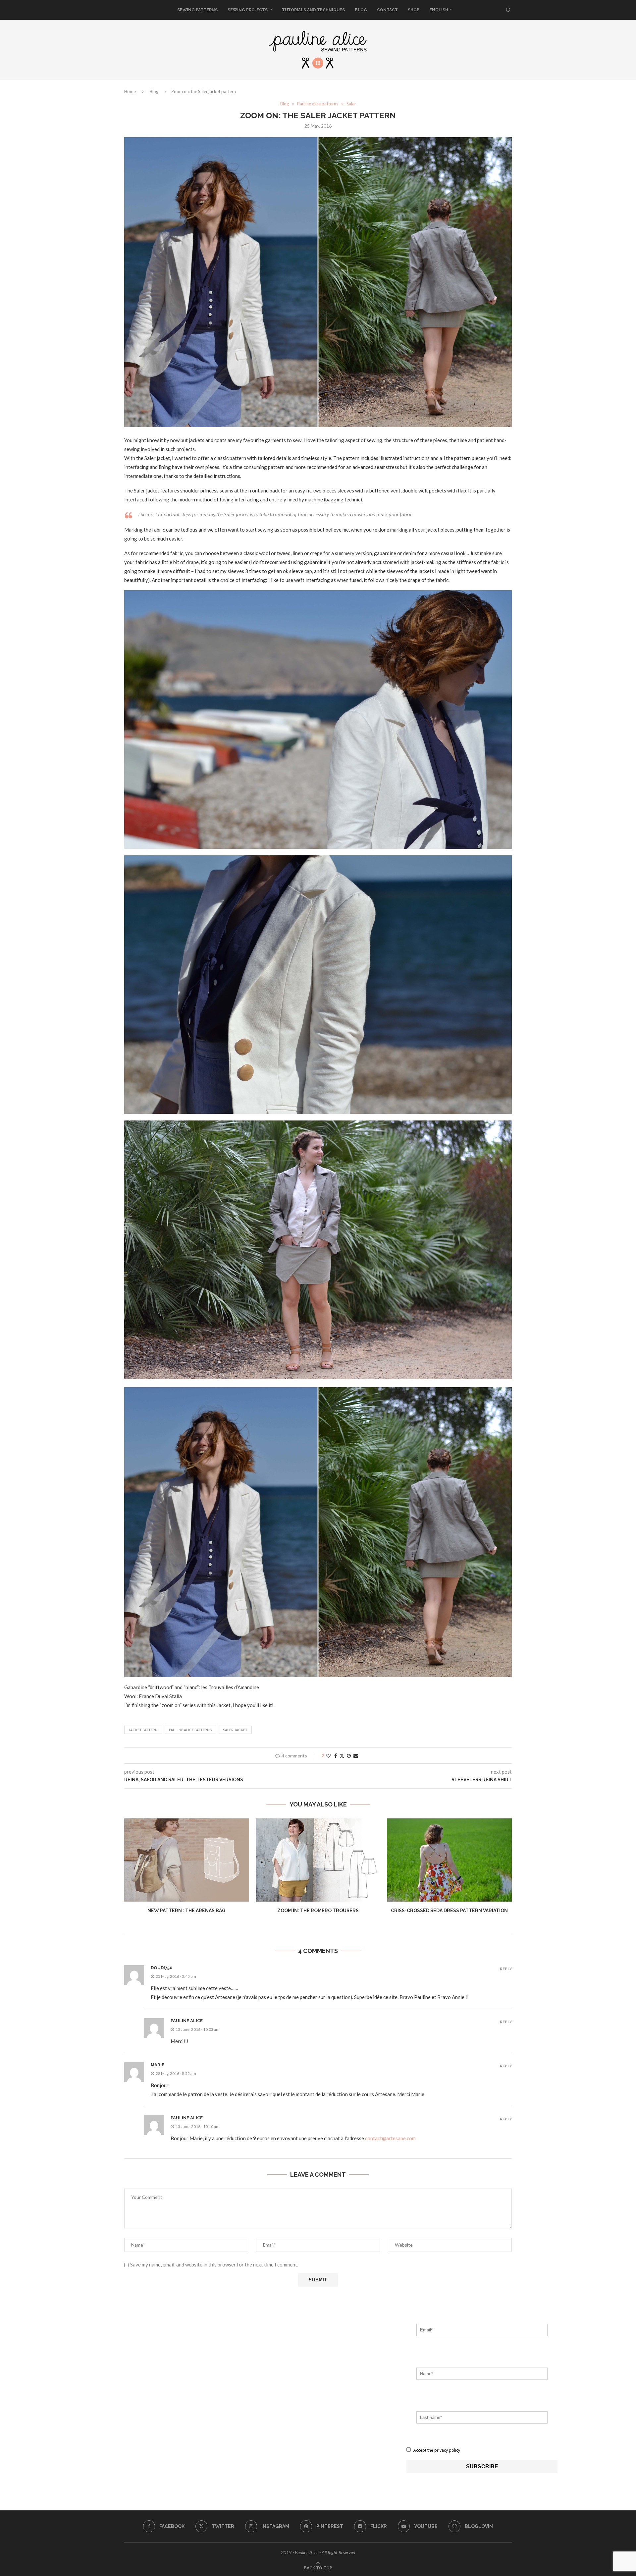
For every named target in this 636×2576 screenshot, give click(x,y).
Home (130, 91)
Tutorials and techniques (313, 10)
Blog (361, 10)
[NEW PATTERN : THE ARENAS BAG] (187, 1860)
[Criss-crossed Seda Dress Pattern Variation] (449, 1860)
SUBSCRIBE (482, 2466)
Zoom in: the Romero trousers (318, 1911)
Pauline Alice (187, 2021)
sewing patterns (197, 10)
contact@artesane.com (390, 2138)
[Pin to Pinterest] (349, 1756)
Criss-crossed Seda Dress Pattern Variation (449, 1911)
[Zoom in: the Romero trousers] (318, 1860)
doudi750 (161, 1968)
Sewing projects (248, 10)
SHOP (414, 10)
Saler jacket (235, 1730)
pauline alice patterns (190, 1730)
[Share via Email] (356, 1756)
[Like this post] (328, 1756)
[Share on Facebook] (336, 1756)
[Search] (508, 10)
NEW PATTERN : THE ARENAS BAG (186, 1911)
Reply (506, 1969)
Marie (158, 2065)
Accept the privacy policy (436, 2450)
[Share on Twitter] (342, 1756)
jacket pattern (143, 1730)
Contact (387, 10)
